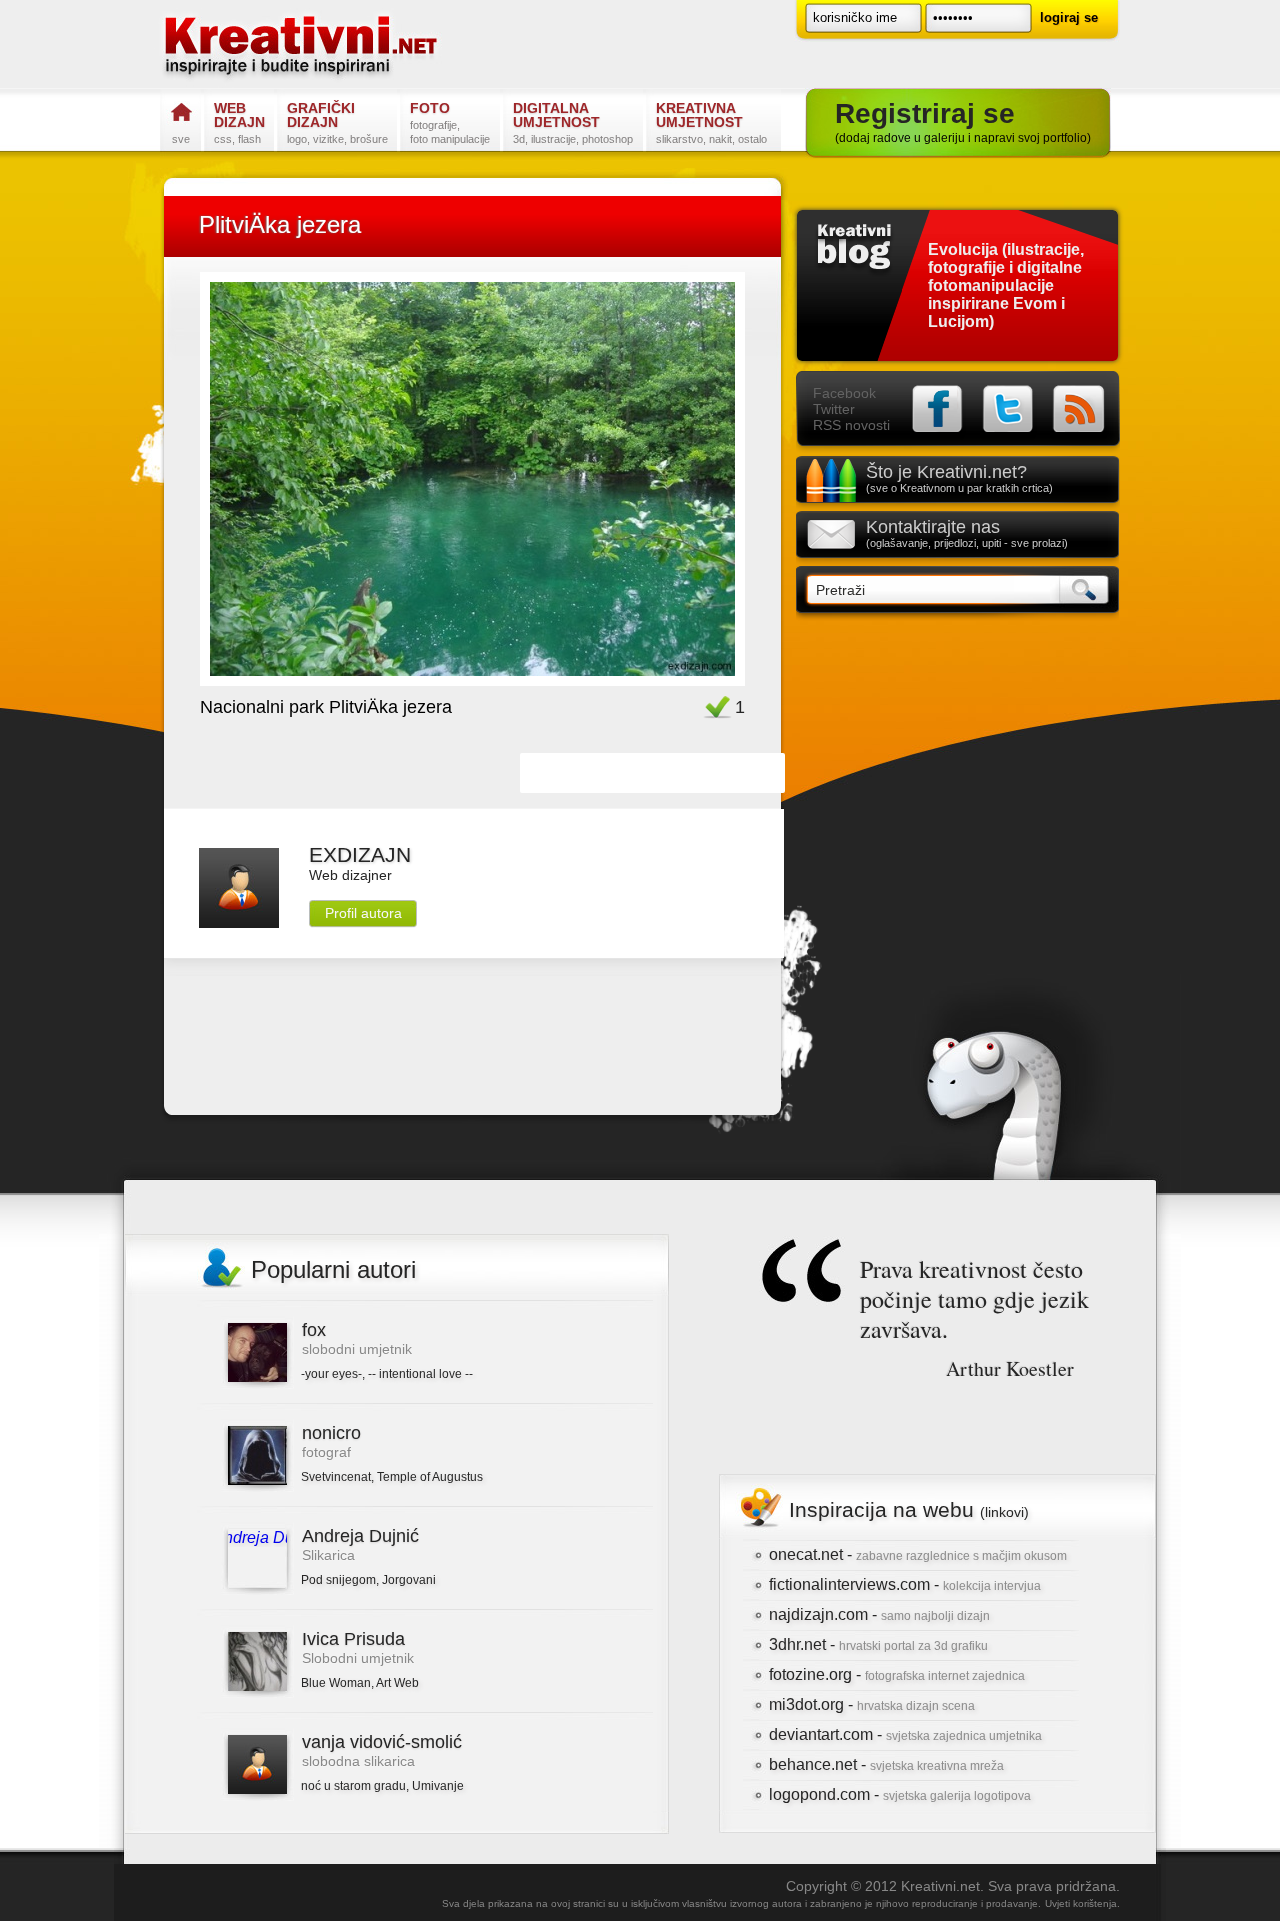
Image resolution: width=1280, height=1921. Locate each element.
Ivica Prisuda (353, 1639)
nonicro (331, 1433)
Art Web (397, 1683)
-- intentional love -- (420, 1374)
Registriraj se (963, 121)
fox (314, 1330)
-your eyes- (331, 1374)
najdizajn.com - (879, 1614)
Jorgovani (409, 1580)
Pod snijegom (338, 1580)
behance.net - (886, 1764)
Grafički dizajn (337, 122)
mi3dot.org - (872, 1704)
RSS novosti (851, 425)
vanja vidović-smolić (382, 1742)
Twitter (834, 409)
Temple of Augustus (430, 1477)
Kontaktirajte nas (967, 533)
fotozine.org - (897, 1674)
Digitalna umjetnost (573, 122)
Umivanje (438, 1786)
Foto (450, 122)
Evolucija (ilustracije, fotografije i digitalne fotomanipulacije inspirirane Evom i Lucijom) (1006, 285)
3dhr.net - (878, 1644)
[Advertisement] (473, 1033)
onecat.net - (918, 1554)
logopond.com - (900, 1794)
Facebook (844, 393)
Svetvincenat (336, 1477)
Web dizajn (239, 122)
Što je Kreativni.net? (959, 478)
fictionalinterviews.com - (905, 1584)
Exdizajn (360, 854)
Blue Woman (336, 1683)
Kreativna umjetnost (711, 122)
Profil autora (363, 913)
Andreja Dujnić (360, 1536)
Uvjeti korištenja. (1082, 1903)
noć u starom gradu (353, 1786)
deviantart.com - (905, 1734)
